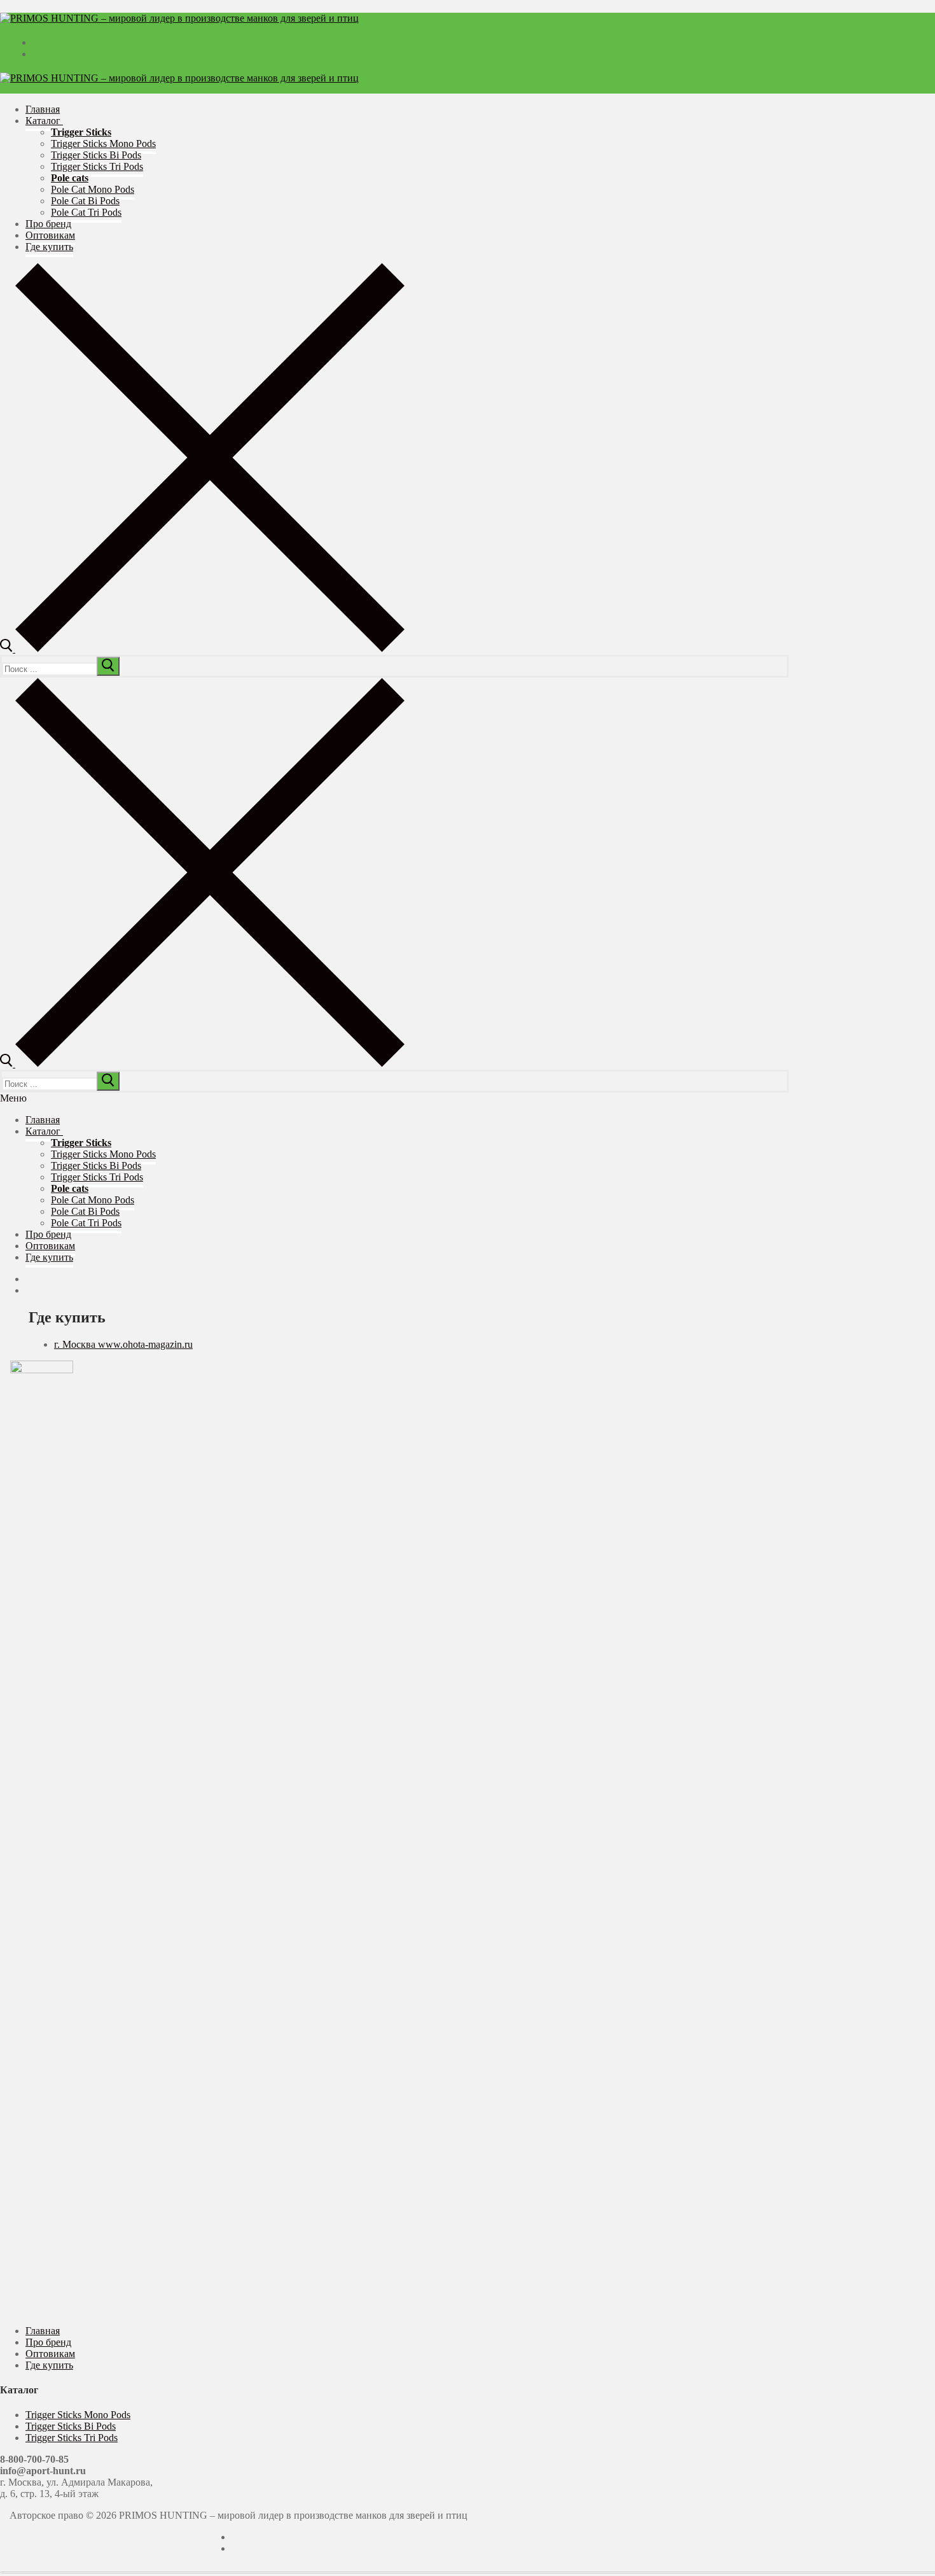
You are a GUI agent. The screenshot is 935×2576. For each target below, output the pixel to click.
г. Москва (76, 1344)
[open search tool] (202, 649)
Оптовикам (50, 2354)
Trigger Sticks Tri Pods (72, 2438)
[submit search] (108, 666)
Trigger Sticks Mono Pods (78, 2415)
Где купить (49, 2365)
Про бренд (48, 2342)
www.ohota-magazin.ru (145, 1344)
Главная (43, 2331)
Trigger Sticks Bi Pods (71, 2426)
